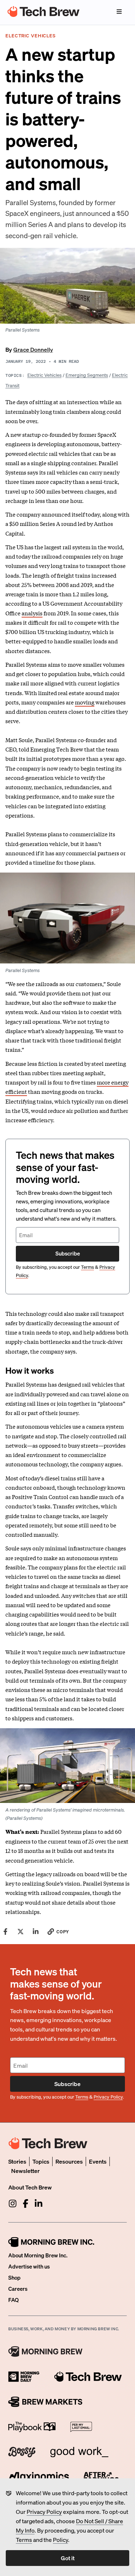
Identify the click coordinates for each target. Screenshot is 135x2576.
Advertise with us (29, 2266)
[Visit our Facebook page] (26, 2203)
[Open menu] (119, 11)
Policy (60, 2540)
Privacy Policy (44, 2512)
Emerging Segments (87, 375)
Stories (17, 2161)
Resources (69, 2161)
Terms (24, 2540)
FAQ (13, 2300)
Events (98, 2161)
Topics (41, 2161)
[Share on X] (21, 1932)
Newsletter (25, 2171)
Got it (68, 2558)
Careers (18, 2289)
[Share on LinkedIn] (36, 1932)
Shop (14, 2277)
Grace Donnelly (33, 349)
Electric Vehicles (44, 375)
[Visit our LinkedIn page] (39, 2203)
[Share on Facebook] (5, 1932)
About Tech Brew (30, 2187)
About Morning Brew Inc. (38, 2255)
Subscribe (68, 1253)
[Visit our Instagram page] (13, 2203)
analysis (32, 613)
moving (85, 702)
